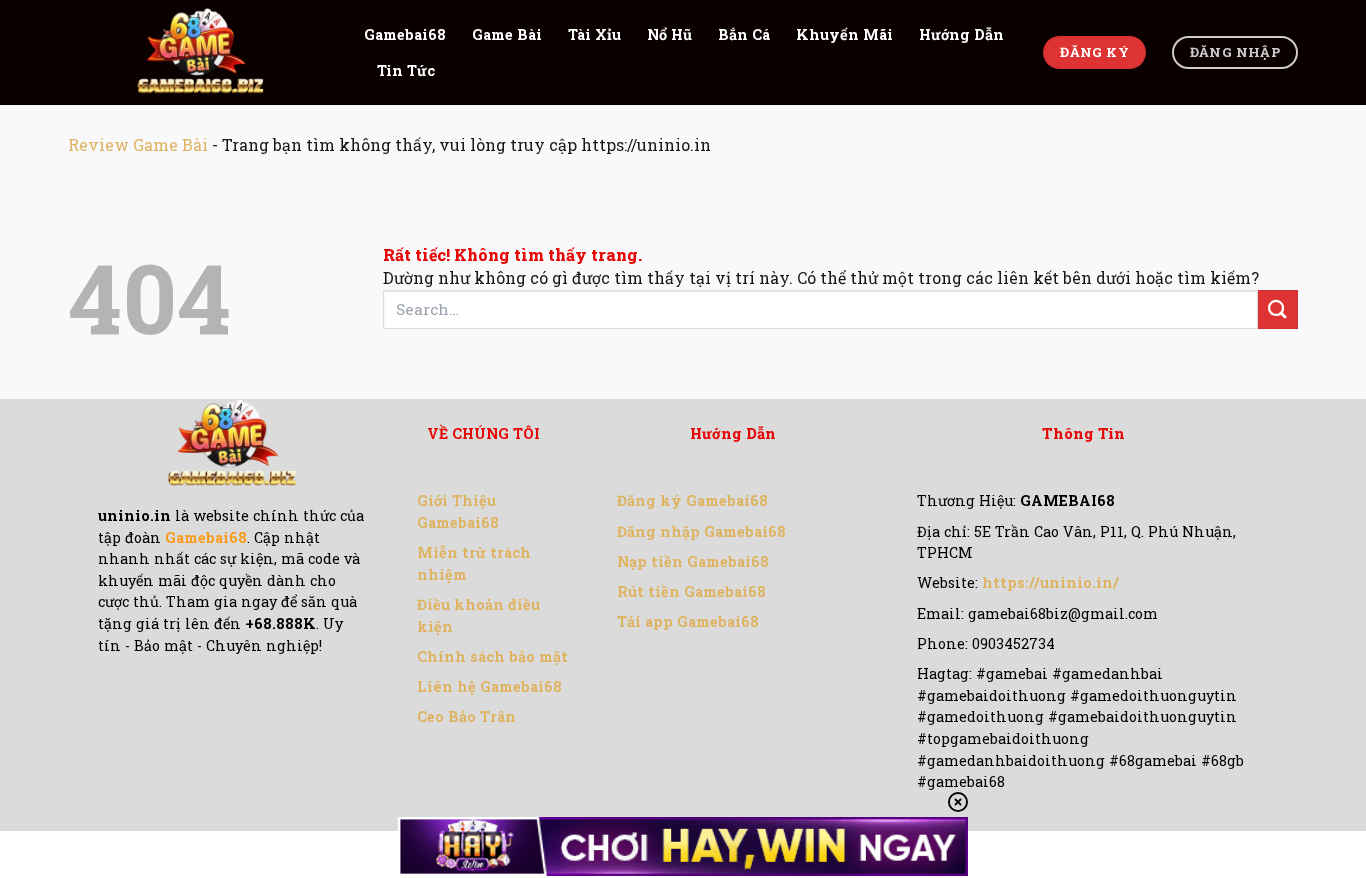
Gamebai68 (405, 34)
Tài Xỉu (594, 34)
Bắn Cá (744, 34)
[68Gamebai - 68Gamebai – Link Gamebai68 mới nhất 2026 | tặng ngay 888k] (201, 52)
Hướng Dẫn (961, 34)
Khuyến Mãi (844, 34)
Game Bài (507, 34)
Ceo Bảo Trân (466, 716)
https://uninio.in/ (1050, 582)
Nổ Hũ (669, 34)
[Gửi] (1278, 309)
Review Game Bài (138, 144)
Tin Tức (406, 70)
